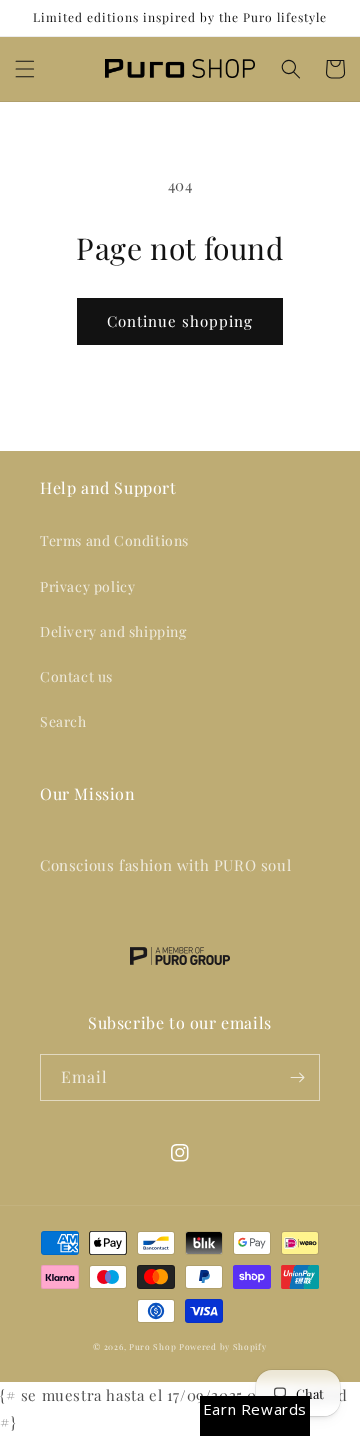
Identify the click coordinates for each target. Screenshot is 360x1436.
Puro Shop (152, 1346)
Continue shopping (180, 321)
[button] (25, 69)
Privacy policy (87, 586)
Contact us (76, 676)
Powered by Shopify (223, 1346)
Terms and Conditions (114, 540)
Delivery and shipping (113, 631)
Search (63, 721)
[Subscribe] (297, 1077)
